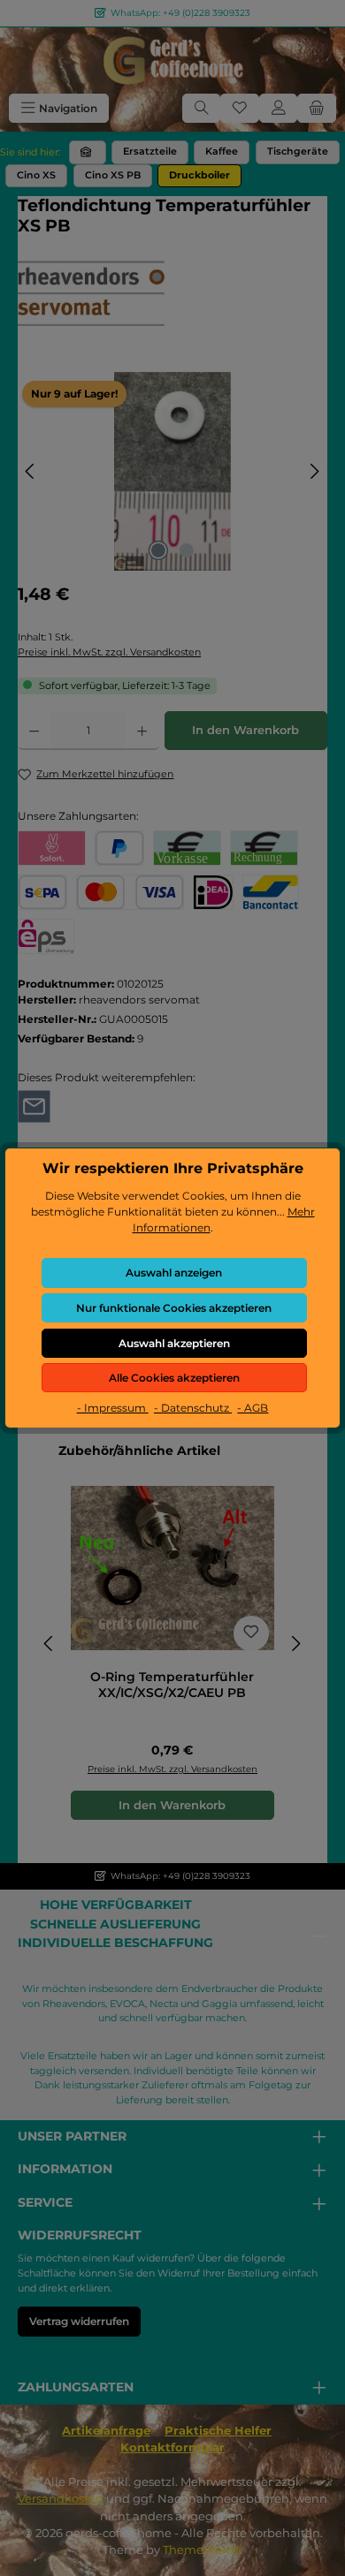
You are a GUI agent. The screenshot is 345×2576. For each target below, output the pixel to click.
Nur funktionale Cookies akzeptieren (174, 1308)
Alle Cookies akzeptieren (174, 1378)
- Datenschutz (193, 1408)
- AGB (253, 1408)
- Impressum (113, 1408)
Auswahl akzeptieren (174, 1343)
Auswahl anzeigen (174, 1273)
